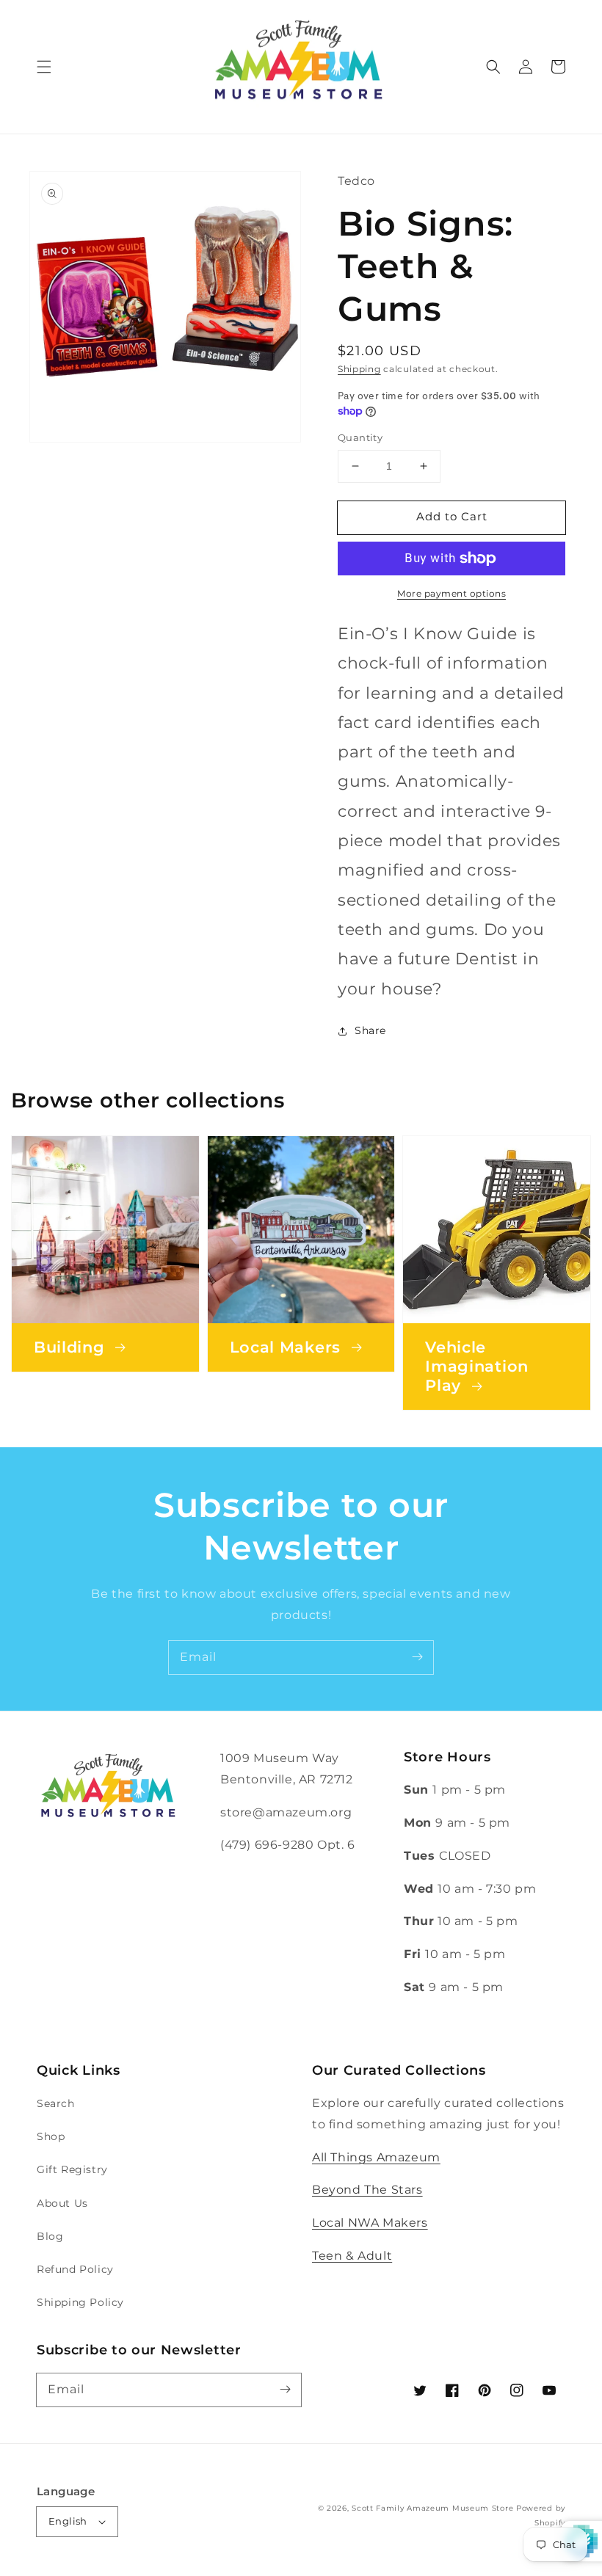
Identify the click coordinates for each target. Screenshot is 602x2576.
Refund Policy (75, 2269)
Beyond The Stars (367, 2190)
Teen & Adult (352, 2256)
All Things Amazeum (376, 2157)
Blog (50, 2236)
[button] (44, 67)
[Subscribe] (417, 1657)
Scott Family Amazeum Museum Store (432, 2508)
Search (56, 2103)
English (68, 2521)
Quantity (360, 437)
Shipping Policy (80, 2302)
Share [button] (370, 1030)
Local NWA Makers (370, 2223)
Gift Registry (72, 2169)
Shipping (359, 369)
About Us (62, 2203)
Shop (51, 2136)
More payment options (451, 593)
